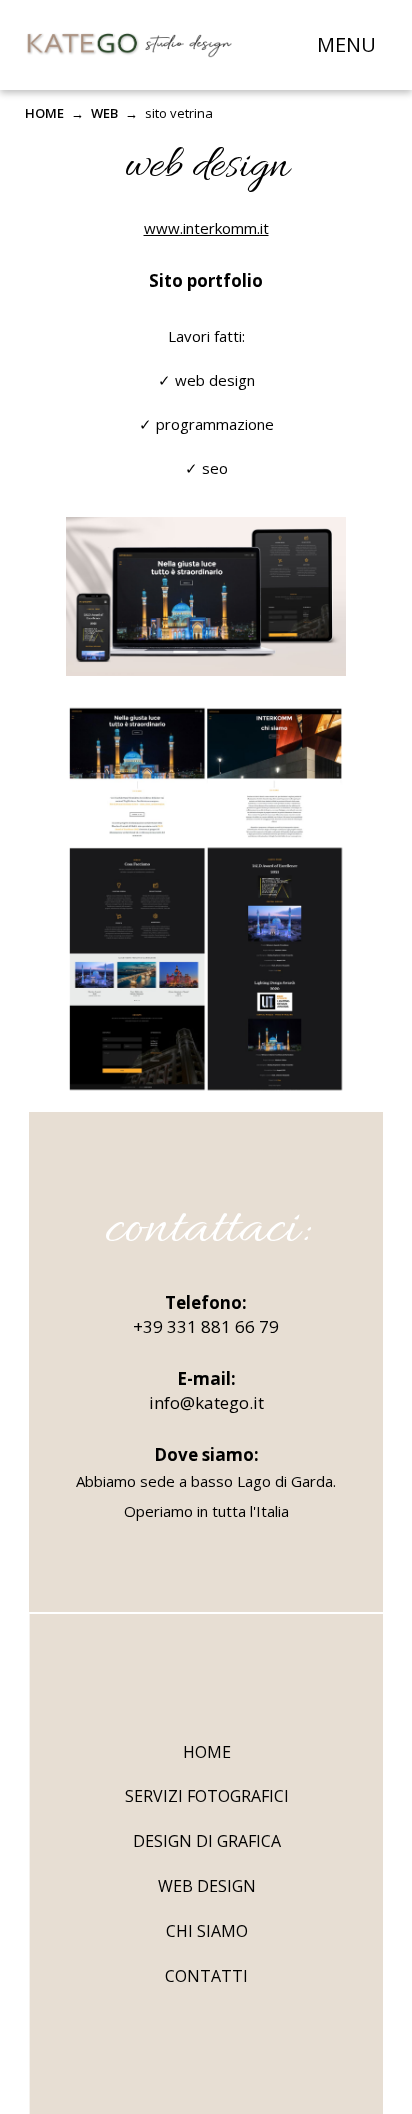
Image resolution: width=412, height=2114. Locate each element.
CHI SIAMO (207, 1931)
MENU (346, 44)
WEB (104, 113)
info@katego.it (206, 1402)
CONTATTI (206, 1976)
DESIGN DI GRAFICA (207, 1841)
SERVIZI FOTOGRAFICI (207, 1796)
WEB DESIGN (207, 1886)
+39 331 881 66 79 (206, 1326)
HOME (44, 113)
